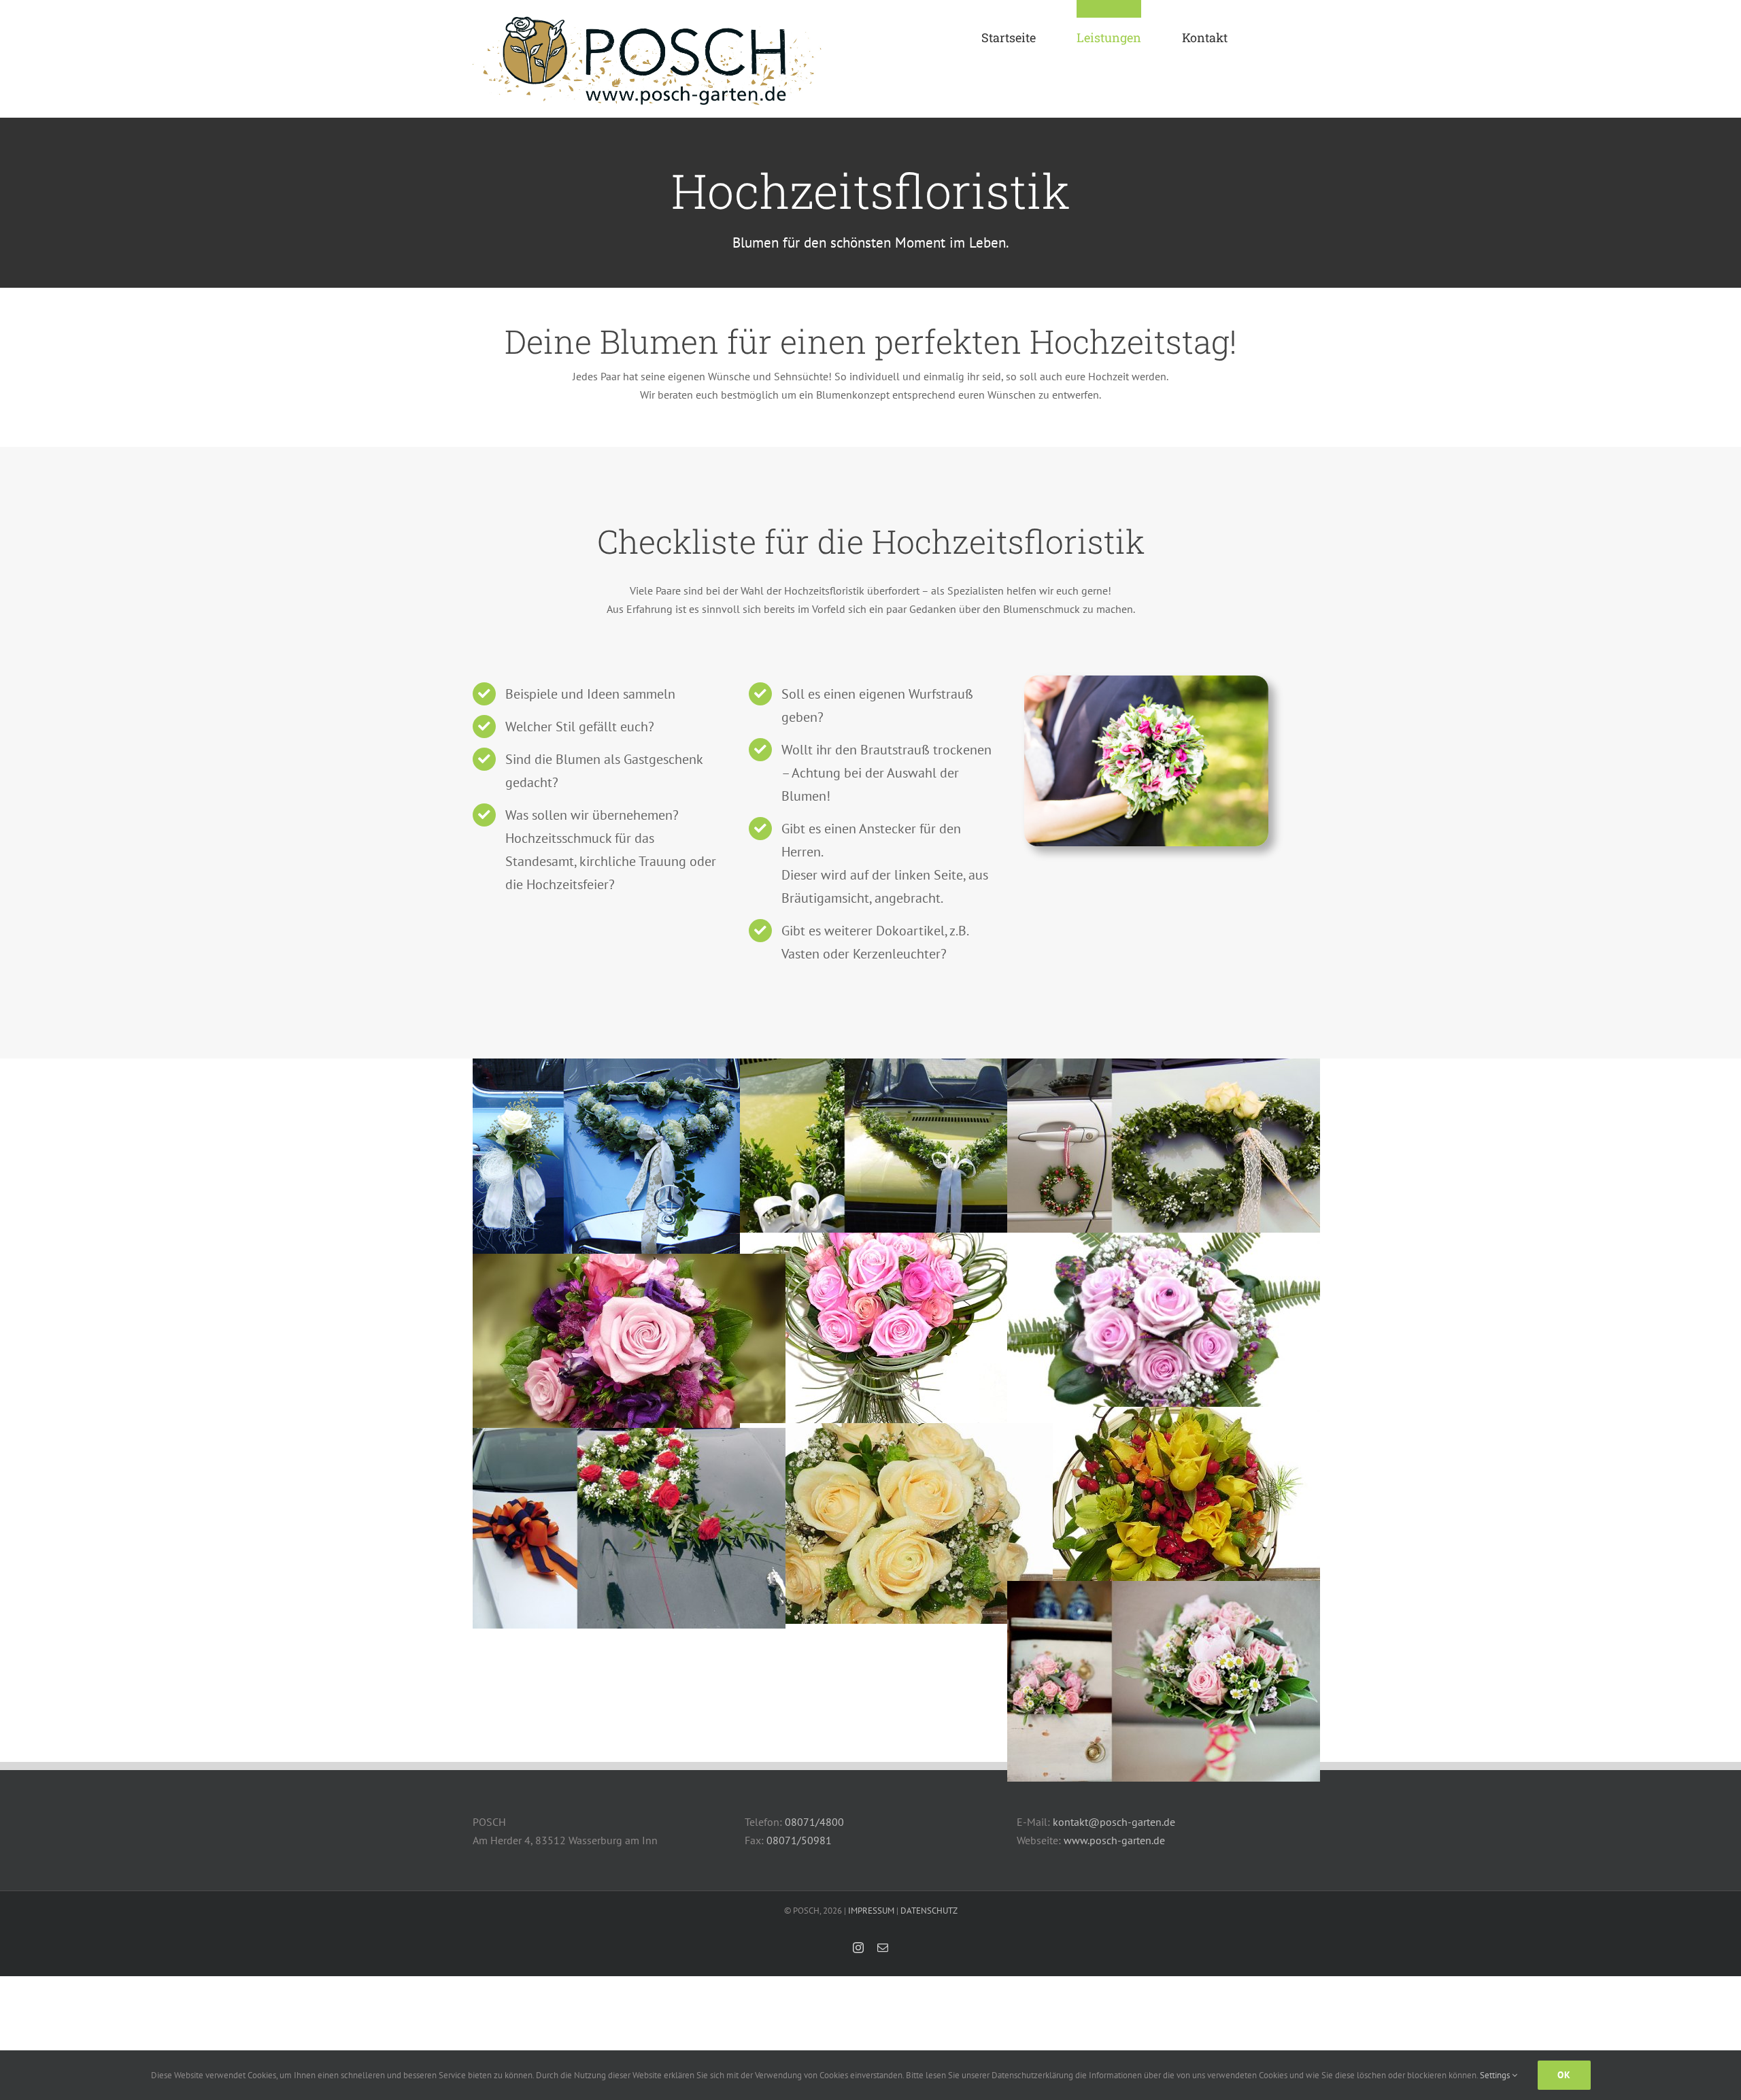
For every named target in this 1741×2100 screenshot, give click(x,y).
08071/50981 (799, 1840)
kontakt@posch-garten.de (1114, 1822)
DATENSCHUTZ (929, 1911)
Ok (1564, 2075)
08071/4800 (814, 1822)
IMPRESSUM (871, 1911)
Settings (1496, 2075)
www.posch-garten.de (1114, 1840)
